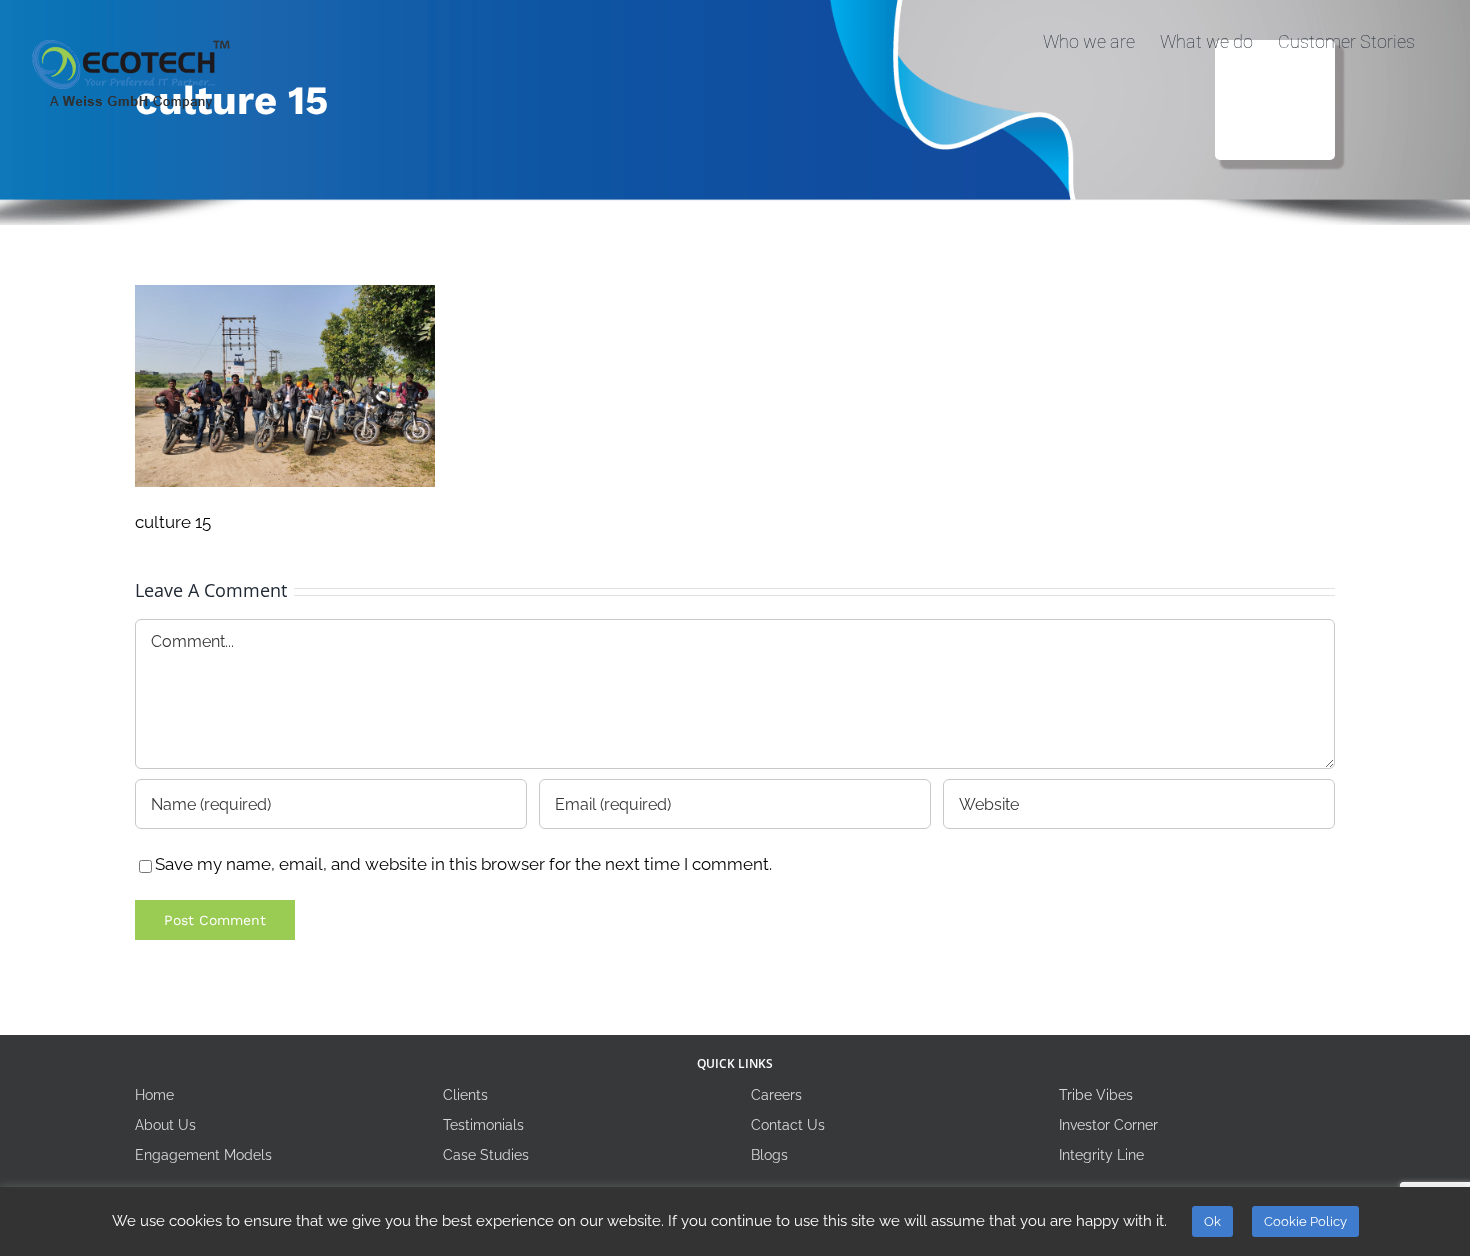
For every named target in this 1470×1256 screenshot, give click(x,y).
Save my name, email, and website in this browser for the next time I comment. (463, 864)
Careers (776, 1095)
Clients (465, 1095)
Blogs (769, 1155)
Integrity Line (1101, 1155)
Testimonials (483, 1125)
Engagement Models (203, 1155)
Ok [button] (1212, 1221)
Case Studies (486, 1155)
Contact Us (788, 1125)
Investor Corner (1108, 1125)
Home (154, 1095)
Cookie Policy (1305, 1221)
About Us (165, 1125)
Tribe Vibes (1096, 1095)
